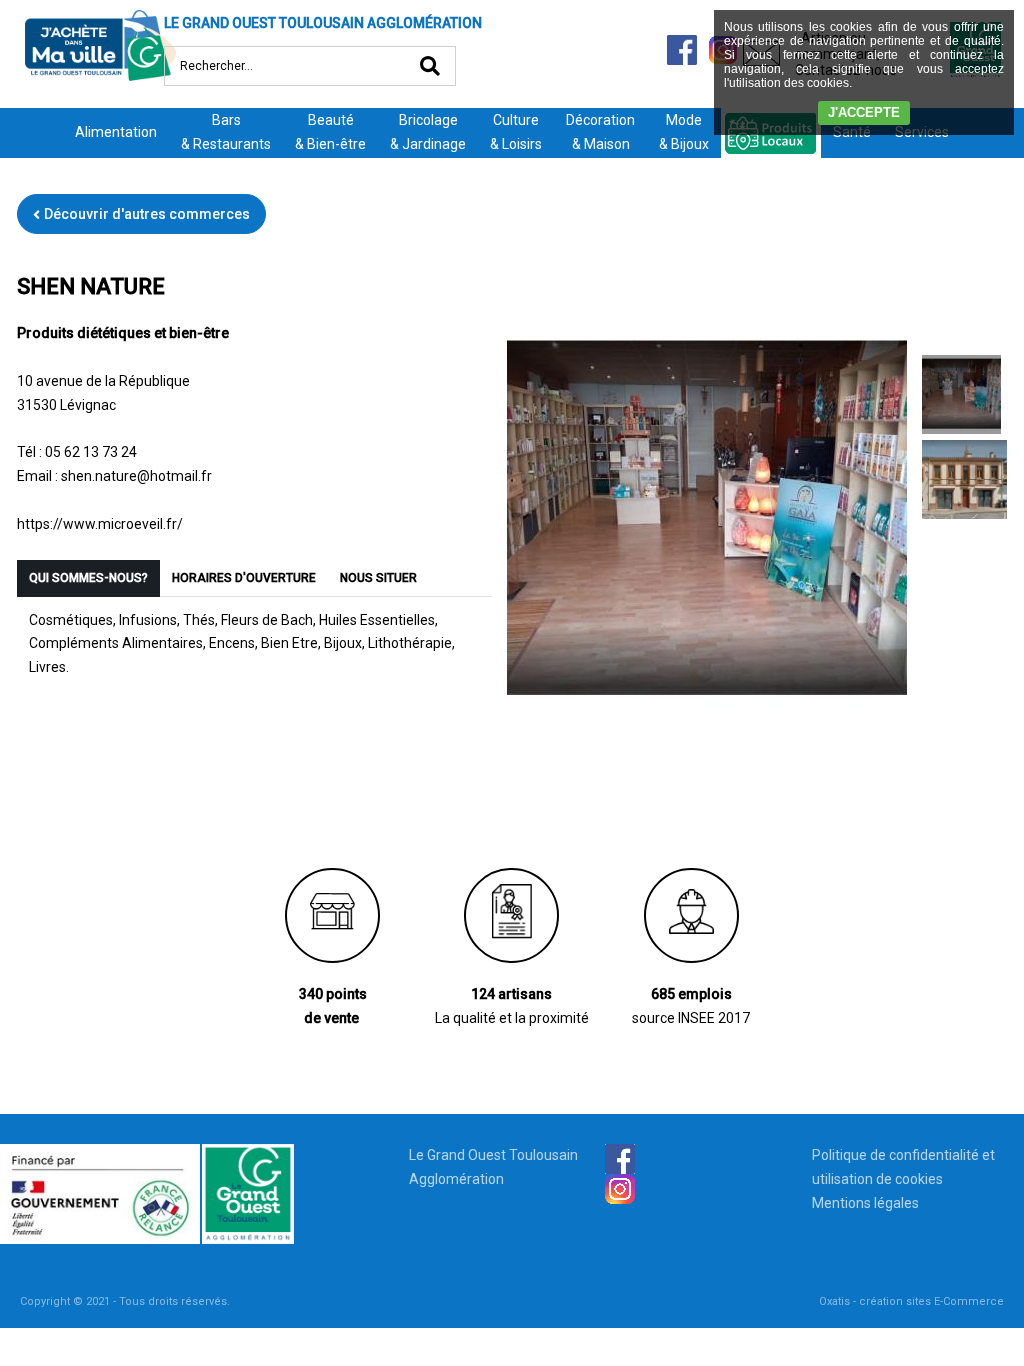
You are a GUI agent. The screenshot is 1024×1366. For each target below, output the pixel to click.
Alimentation (116, 132)
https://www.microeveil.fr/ (100, 524)
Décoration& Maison (600, 132)
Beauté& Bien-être (330, 132)
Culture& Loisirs (516, 132)
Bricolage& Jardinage (428, 132)
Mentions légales (865, 1203)
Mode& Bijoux (684, 132)
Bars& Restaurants (226, 132)
